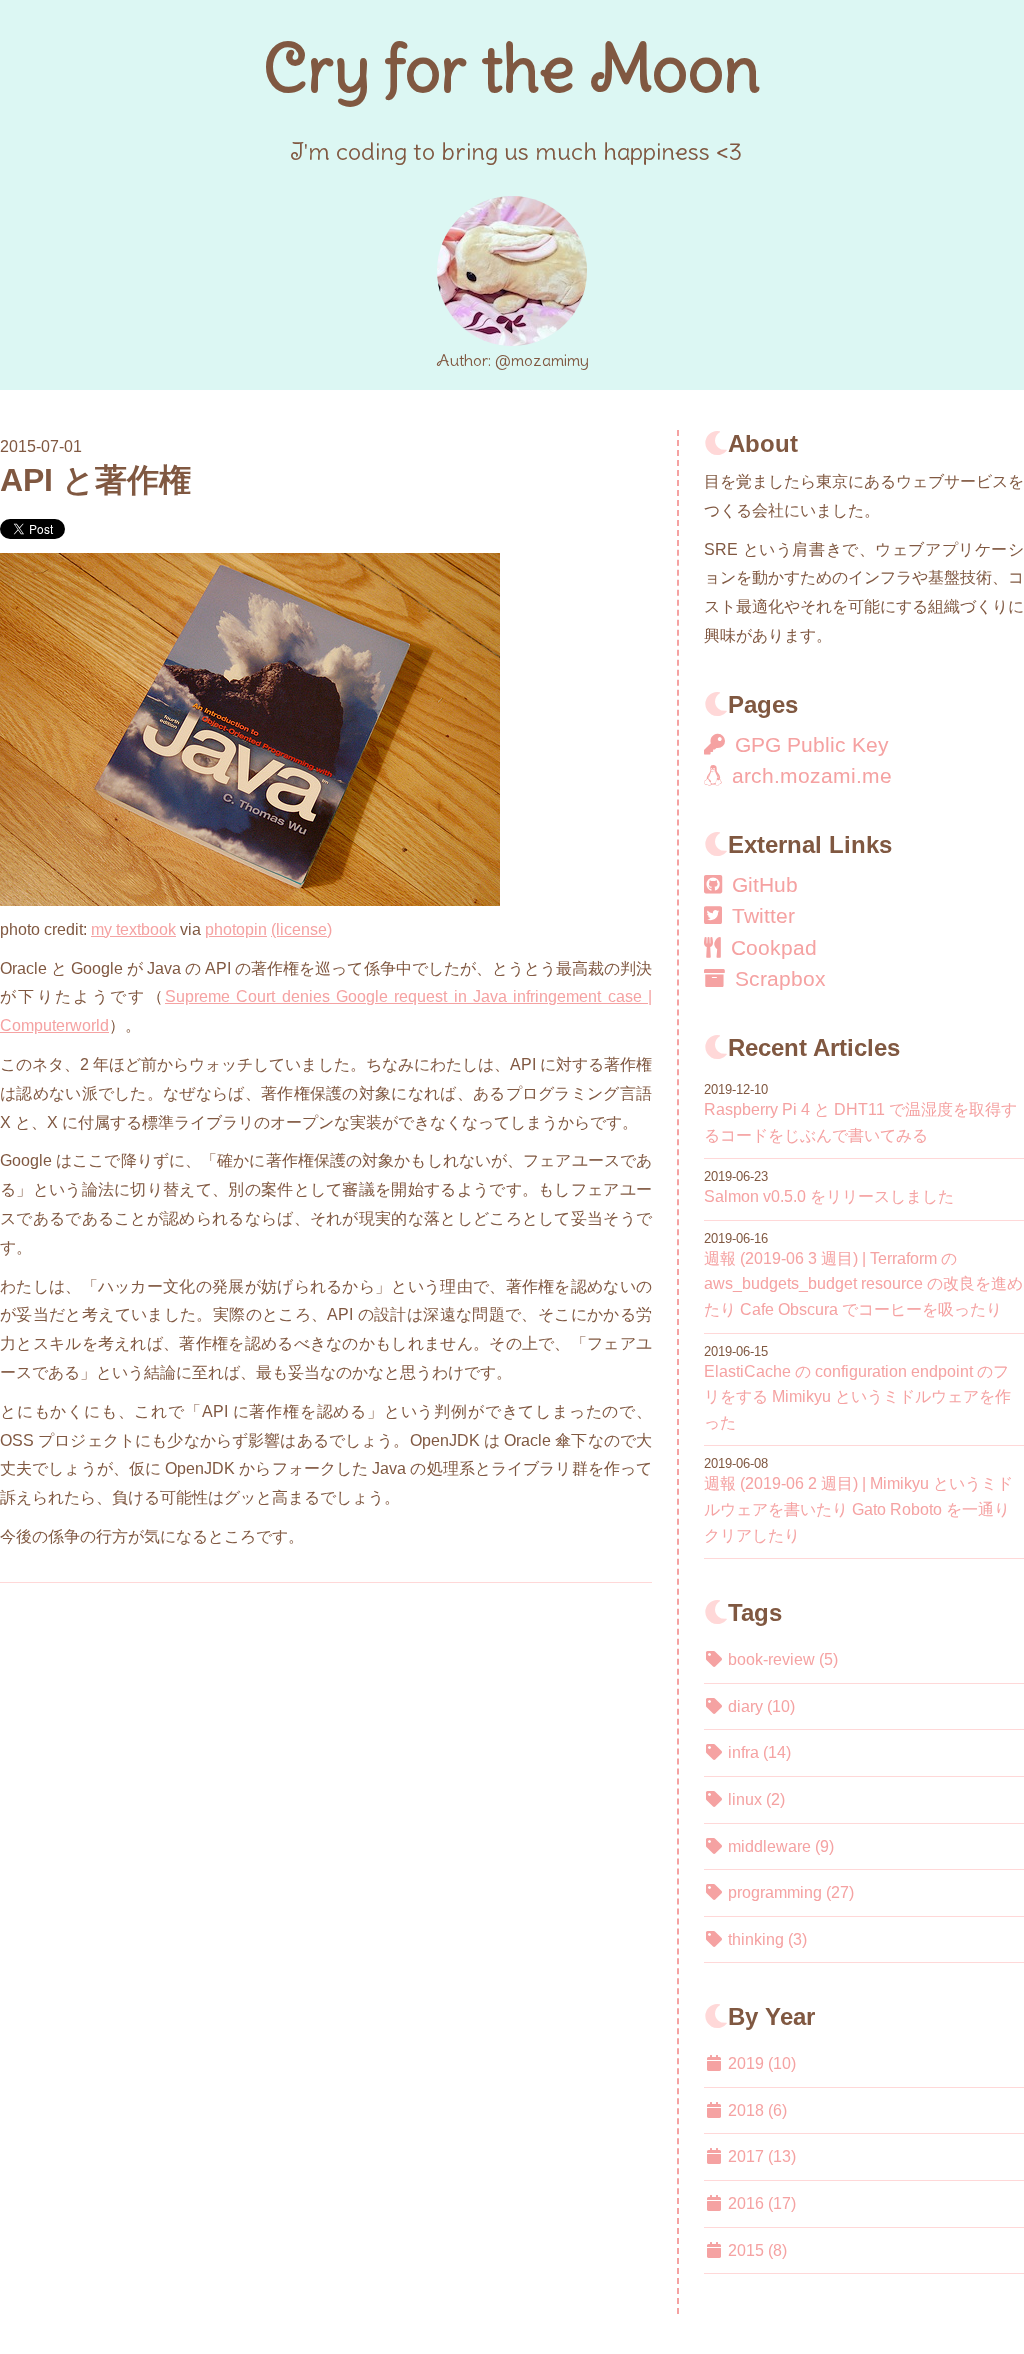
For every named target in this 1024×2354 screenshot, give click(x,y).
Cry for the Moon (512, 68)
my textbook (133, 929)
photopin (236, 929)
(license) (301, 929)
